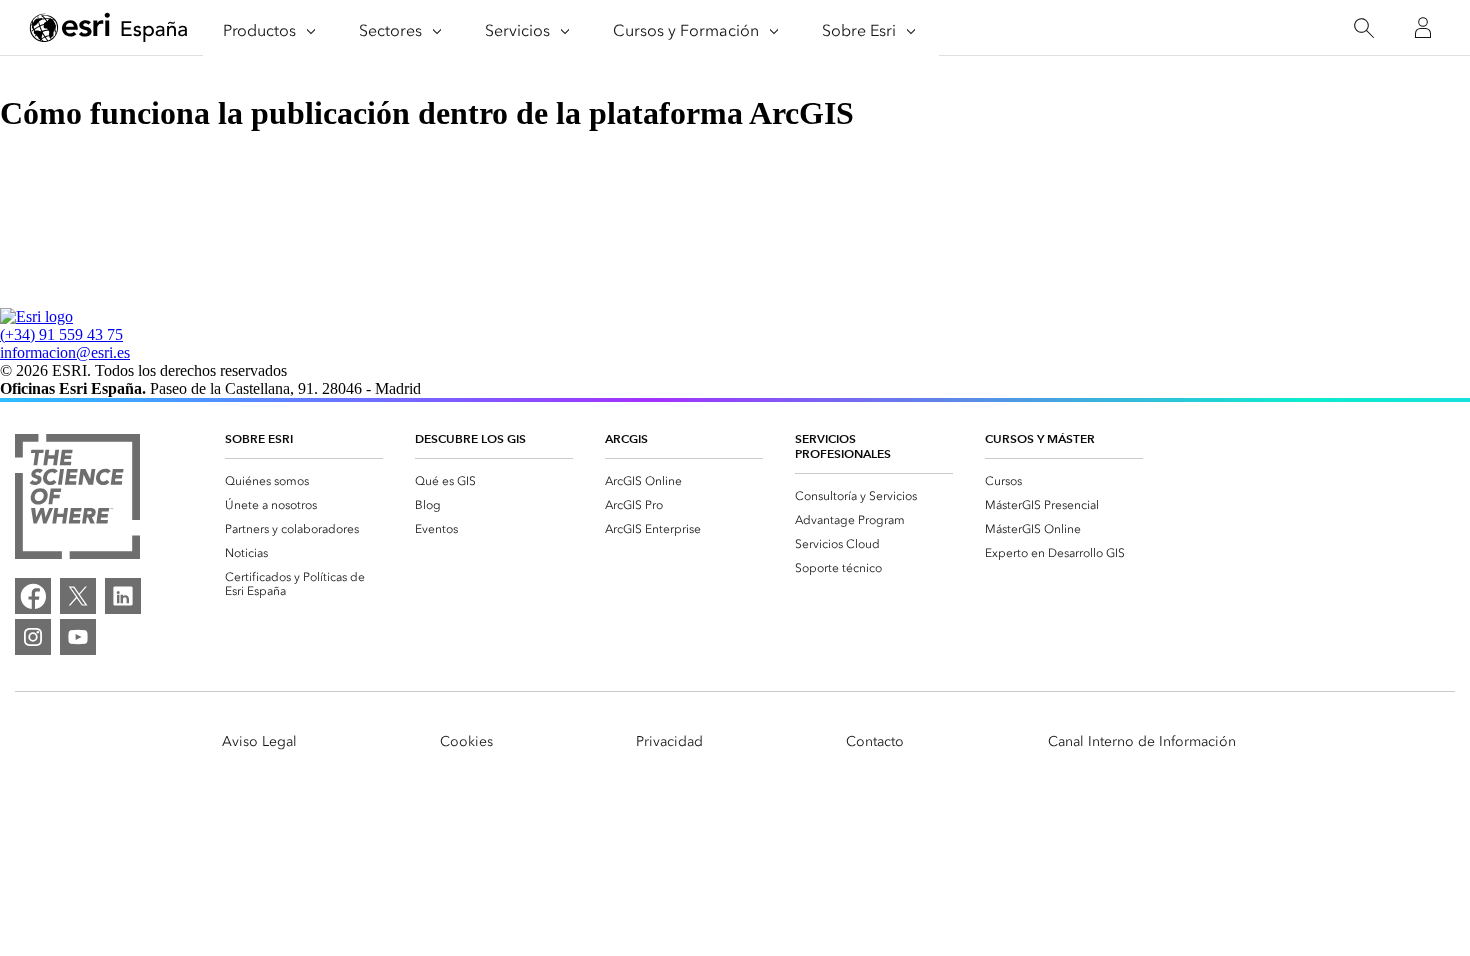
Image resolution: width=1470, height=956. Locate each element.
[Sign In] (1423, 28)
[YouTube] (78, 637)
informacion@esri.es (65, 352)
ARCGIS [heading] (626, 438)
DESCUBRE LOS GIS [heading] (470, 438)
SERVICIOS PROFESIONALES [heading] (843, 446)
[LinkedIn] (123, 596)
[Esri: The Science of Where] (77, 498)
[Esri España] (109, 29)
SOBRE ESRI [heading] (259, 438)
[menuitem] (304, 481)
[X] (78, 596)
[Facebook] (33, 596)
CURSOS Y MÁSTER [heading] (1040, 438)
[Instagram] (33, 637)
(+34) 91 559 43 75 (61, 334)
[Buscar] (1363, 28)
